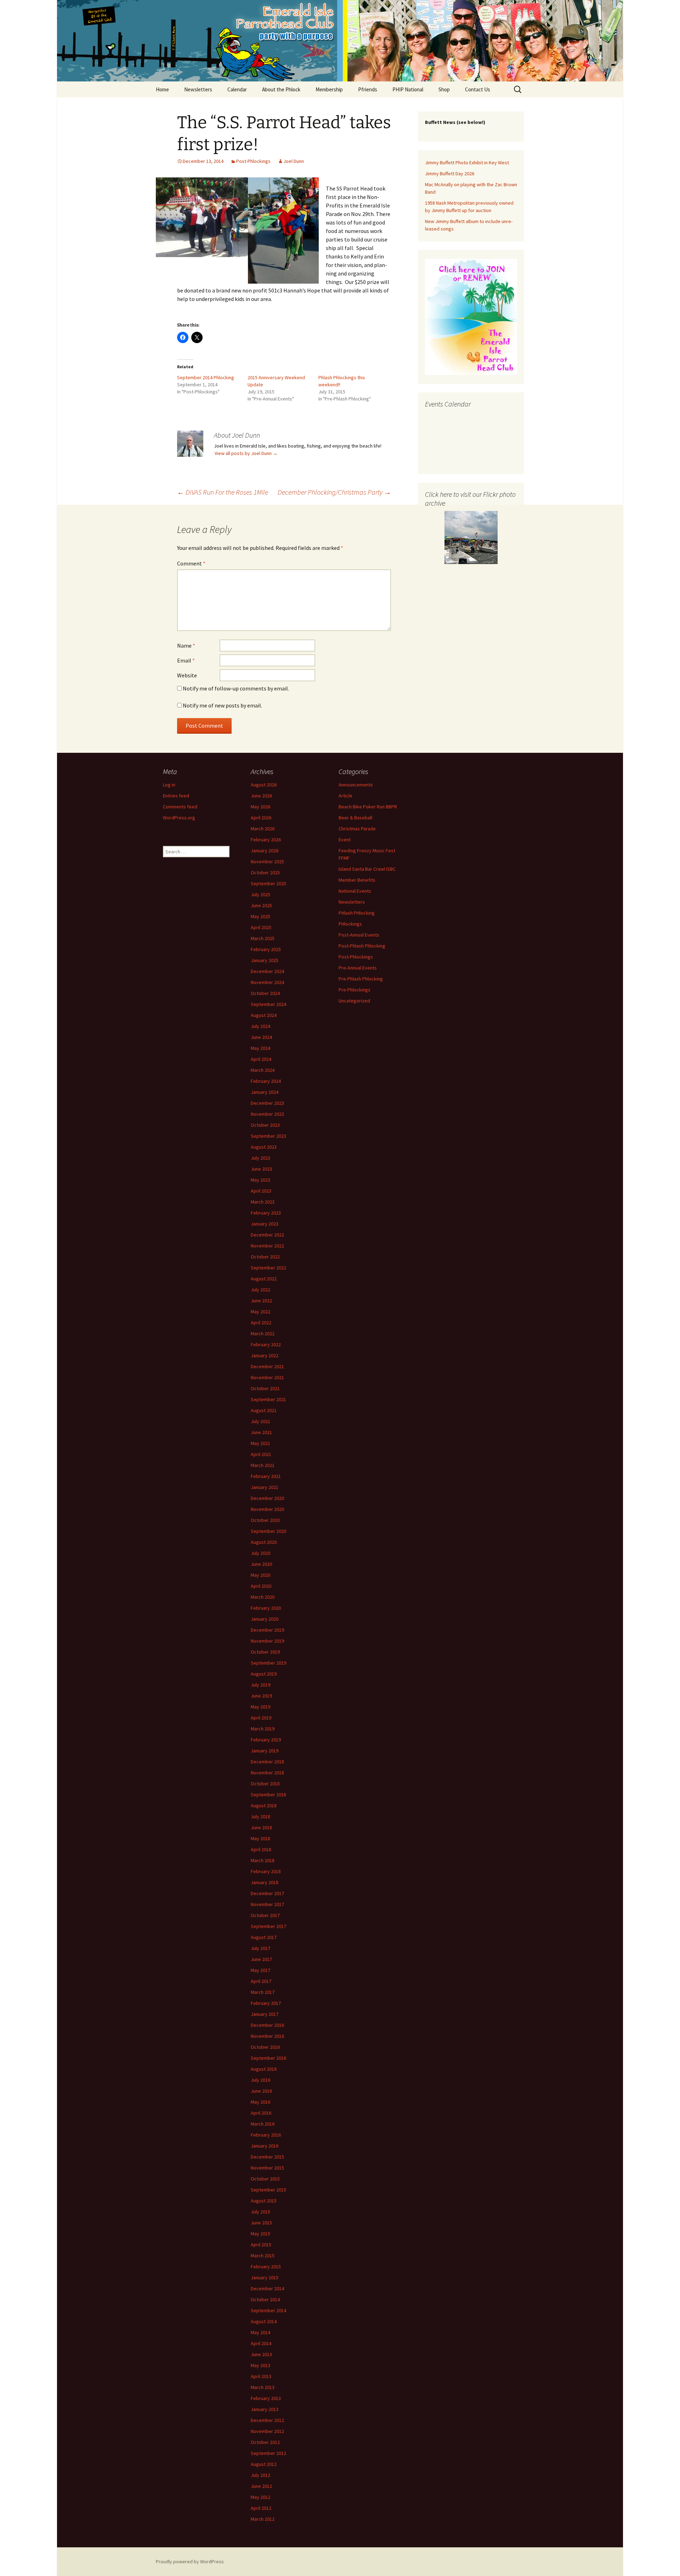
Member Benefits (357, 880)
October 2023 (265, 1125)
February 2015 (266, 2267)
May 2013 (260, 2365)
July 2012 (260, 2475)
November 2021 (267, 1377)
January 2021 (265, 1487)
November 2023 (267, 1114)
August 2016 (264, 2069)
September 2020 (268, 1531)
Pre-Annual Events (358, 968)
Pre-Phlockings (355, 990)
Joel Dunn (294, 161)
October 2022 (265, 1257)
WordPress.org (179, 818)
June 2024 (261, 1037)
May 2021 (260, 1443)
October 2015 (265, 2179)
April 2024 (261, 1059)
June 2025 (261, 905)
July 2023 (260, 1158)
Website (187, 675)
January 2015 (265, 2278)
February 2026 (266, 840)
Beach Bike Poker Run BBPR (368, 807)
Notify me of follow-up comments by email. (236, 688)
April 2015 (261, 2245)
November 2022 (267, 1246)
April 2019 (261, 1718)
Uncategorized (354, 1001)
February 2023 (266, 1213)
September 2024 (268, 1004)
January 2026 (265, 851)
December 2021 (267, 1366)
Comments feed (180, 807)
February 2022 (266, 1344)
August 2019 (264, 1674)
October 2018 (265, 1784)
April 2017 (261, 1981)
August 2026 (264, 785)
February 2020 (266, 1608)
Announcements (356, 785)
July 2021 (260, 1421)
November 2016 (267, 2036)
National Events (355, 891)
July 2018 (260, 1816)
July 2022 (260, 1290)
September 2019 (268, 1663)
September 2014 (268, 2310)
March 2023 (263, 1202)
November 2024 (267, 982)
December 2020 (267, 1498)
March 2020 (263, 1597)
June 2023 (261, 1169)
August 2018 (264, 1806)
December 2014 (267, 2288)
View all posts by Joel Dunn (246, 453)
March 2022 (263, 1334)
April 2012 (261, 2508)
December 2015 (267, 2157)
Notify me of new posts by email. (222, 705)
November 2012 (267, 2431)
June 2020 (261, 1564)
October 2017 (265, 1915)
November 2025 (267, 861)
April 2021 (261, 1454)
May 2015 (260, 2234)
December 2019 (267, 1630)
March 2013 (263, 2387)
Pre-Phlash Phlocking (361, 979)
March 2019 (263, 1729)
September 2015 (268, 2190)
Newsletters (198, 89)
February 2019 (266, 1740)
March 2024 (263, 1070)
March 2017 (263, 1992)
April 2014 (261, 2343)
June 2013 (261, 2354)
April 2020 (261, 1586)
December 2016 (267, 2025)
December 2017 (267, 1893)
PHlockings (350, 924)
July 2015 (260, 2212)
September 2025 (268, 883)
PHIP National (408, 89)
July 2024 (260, 1026)
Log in (169, 785)
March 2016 (263, 2124)
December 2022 (267, 1235)
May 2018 (260, 1838)
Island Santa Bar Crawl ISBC (367, 869)
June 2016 (261, 2091)
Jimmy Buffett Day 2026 (450, 174)
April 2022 (261, 1323)
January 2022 (265, 1355)
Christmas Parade (357, 829)
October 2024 (265, 993)
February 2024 (266, 1081)
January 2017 (265, 2014)
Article (345, 796)
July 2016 (260, 2080)
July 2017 (260, 1948)
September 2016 (268, 2058)
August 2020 (264, 1542)
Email (186, 660)
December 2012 (267, 2420)
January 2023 (265, 1224)
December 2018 (267, 1762)
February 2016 (266, 2135)
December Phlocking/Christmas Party (334, 492)
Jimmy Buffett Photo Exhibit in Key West (467, 163)
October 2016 (265, 2047)
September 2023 (268, 1136)
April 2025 (261, 927)
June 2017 (261, 1959)
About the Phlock (281, 89)
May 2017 (260, 1970)
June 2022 (261, 1301)
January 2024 (265, 1092)
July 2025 (260, 894)
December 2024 (267, 971)
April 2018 (261, 1849)
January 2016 (265, 2146)
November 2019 (267, 1641)
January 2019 (265, 1751)
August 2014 (264, 2321)
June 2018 (261, 1827)
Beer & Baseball (355, 818)
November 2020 (267, 1509)
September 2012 (268, 2453)
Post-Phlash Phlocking (362, 946)
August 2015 (264, 2201)
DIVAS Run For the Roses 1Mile (223, 492)
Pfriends (368, 89)
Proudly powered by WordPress (190, 2561)
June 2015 (261, 2223)
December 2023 (267, 1103)
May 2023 (260, 1180)
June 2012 (261, 2486)
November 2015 (267, 2168)
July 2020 (260, 1553)
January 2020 (265, 1619)
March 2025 (263, 938)
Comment (191, 563)
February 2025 (266, 949)
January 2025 (265, 960)
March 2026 (263, 829)
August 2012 (264, 2464)
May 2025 (260, 916)
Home (162, 89)
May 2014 (260, 2332)
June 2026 (261, 796)
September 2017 (268, 1926)
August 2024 (264, 1015)
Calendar (237, 89)
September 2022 (268, 1268)
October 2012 (265, 2442)
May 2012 (260, 2497)
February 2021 (266, 1476)
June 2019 (261, 1696)
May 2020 (260, 1575)
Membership (329, 89)
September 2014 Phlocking (206, 377)
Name (186, 646)
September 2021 (268, 1399)
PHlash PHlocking (357, 913)
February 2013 (266, 2398)
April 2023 (261, 1191)
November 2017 (267, 1904)
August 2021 (264, 1410)
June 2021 (261, 1432)
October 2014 (265, 2299)
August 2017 (264, 1937)
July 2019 (260, 1685)
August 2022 (264, 1279)
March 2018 (263, 1860)
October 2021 (265, 1388)
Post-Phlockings (253, 161)
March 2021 (263, 1465)
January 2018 (265, 1882)
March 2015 (263, 2256)
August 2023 (264, 1147)
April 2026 (261, 818)
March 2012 (263, 2519)
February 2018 (266, 1871)
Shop (444, 89)
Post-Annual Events (359, 935)
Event (345, 840)
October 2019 (265, 1652)
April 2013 (261, 2376)
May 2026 (260, 807)
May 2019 (260, 1707)
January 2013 (265, 2409)
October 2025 (265, 872)
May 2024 (260, 1048)
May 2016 (260, 2102)
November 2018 (267, 1773)
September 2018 (268, 1795)
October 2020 (265, 1520)
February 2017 (266, 2003)
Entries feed (176, 796)
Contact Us (478, 89)
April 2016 (261, 2113)
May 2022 (260, 1312)
